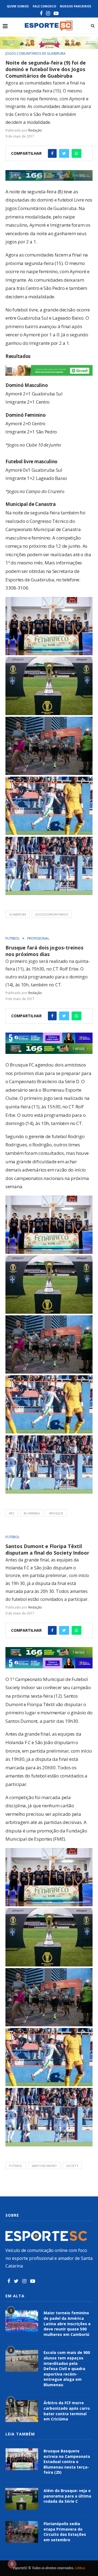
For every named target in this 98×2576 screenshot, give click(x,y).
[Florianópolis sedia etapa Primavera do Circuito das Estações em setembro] (22, 2532)
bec (12, 1513)
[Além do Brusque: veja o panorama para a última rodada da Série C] (22, 2499)
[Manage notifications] (12, 2564)
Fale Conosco (44, 6)
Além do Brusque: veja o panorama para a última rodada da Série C (67, 2496)
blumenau (32, 1513)
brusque (56, 1513)
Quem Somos (18, 6)
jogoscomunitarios (52, 914)
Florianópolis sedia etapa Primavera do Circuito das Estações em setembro (65, 2532)
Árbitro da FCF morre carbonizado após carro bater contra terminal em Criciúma (67, 2411)
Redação (35, 130)
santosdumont (44, 2166)
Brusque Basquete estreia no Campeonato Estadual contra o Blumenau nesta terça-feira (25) (67, 2462)
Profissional (38, 939)
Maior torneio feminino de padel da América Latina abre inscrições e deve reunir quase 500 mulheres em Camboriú (67, 2323)
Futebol (13, 939)
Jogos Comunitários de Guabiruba (36, 54)
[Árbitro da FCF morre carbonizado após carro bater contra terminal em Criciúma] (22, 2411)
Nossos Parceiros (76, 6)
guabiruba (18, 914)
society (72, 2166)
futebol (16, 2166)
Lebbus (80, 2568)
